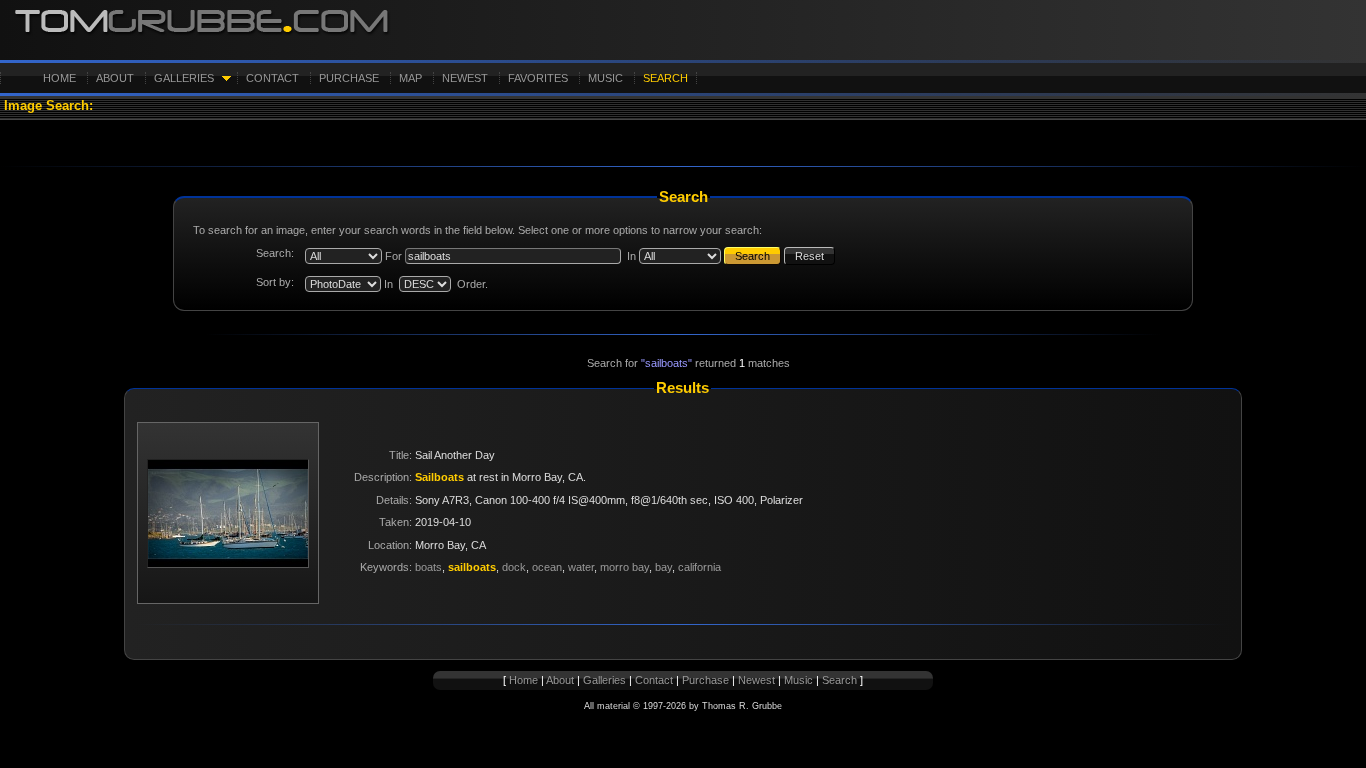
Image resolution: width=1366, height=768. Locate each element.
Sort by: (275, 282)
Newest (465, 78)
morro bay (624, 567)
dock (514, 567)
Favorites (538, 78)
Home (59, 78)
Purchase (349, 78)
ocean (547, 567)
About (115, 78)
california (699, 567)
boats (428, 567)
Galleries (184, 78)
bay (663, 567)
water (581, 567)
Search (665, 78)
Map (410, 78)
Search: (275, 253)
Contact (272, 78)
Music (605, 78)
